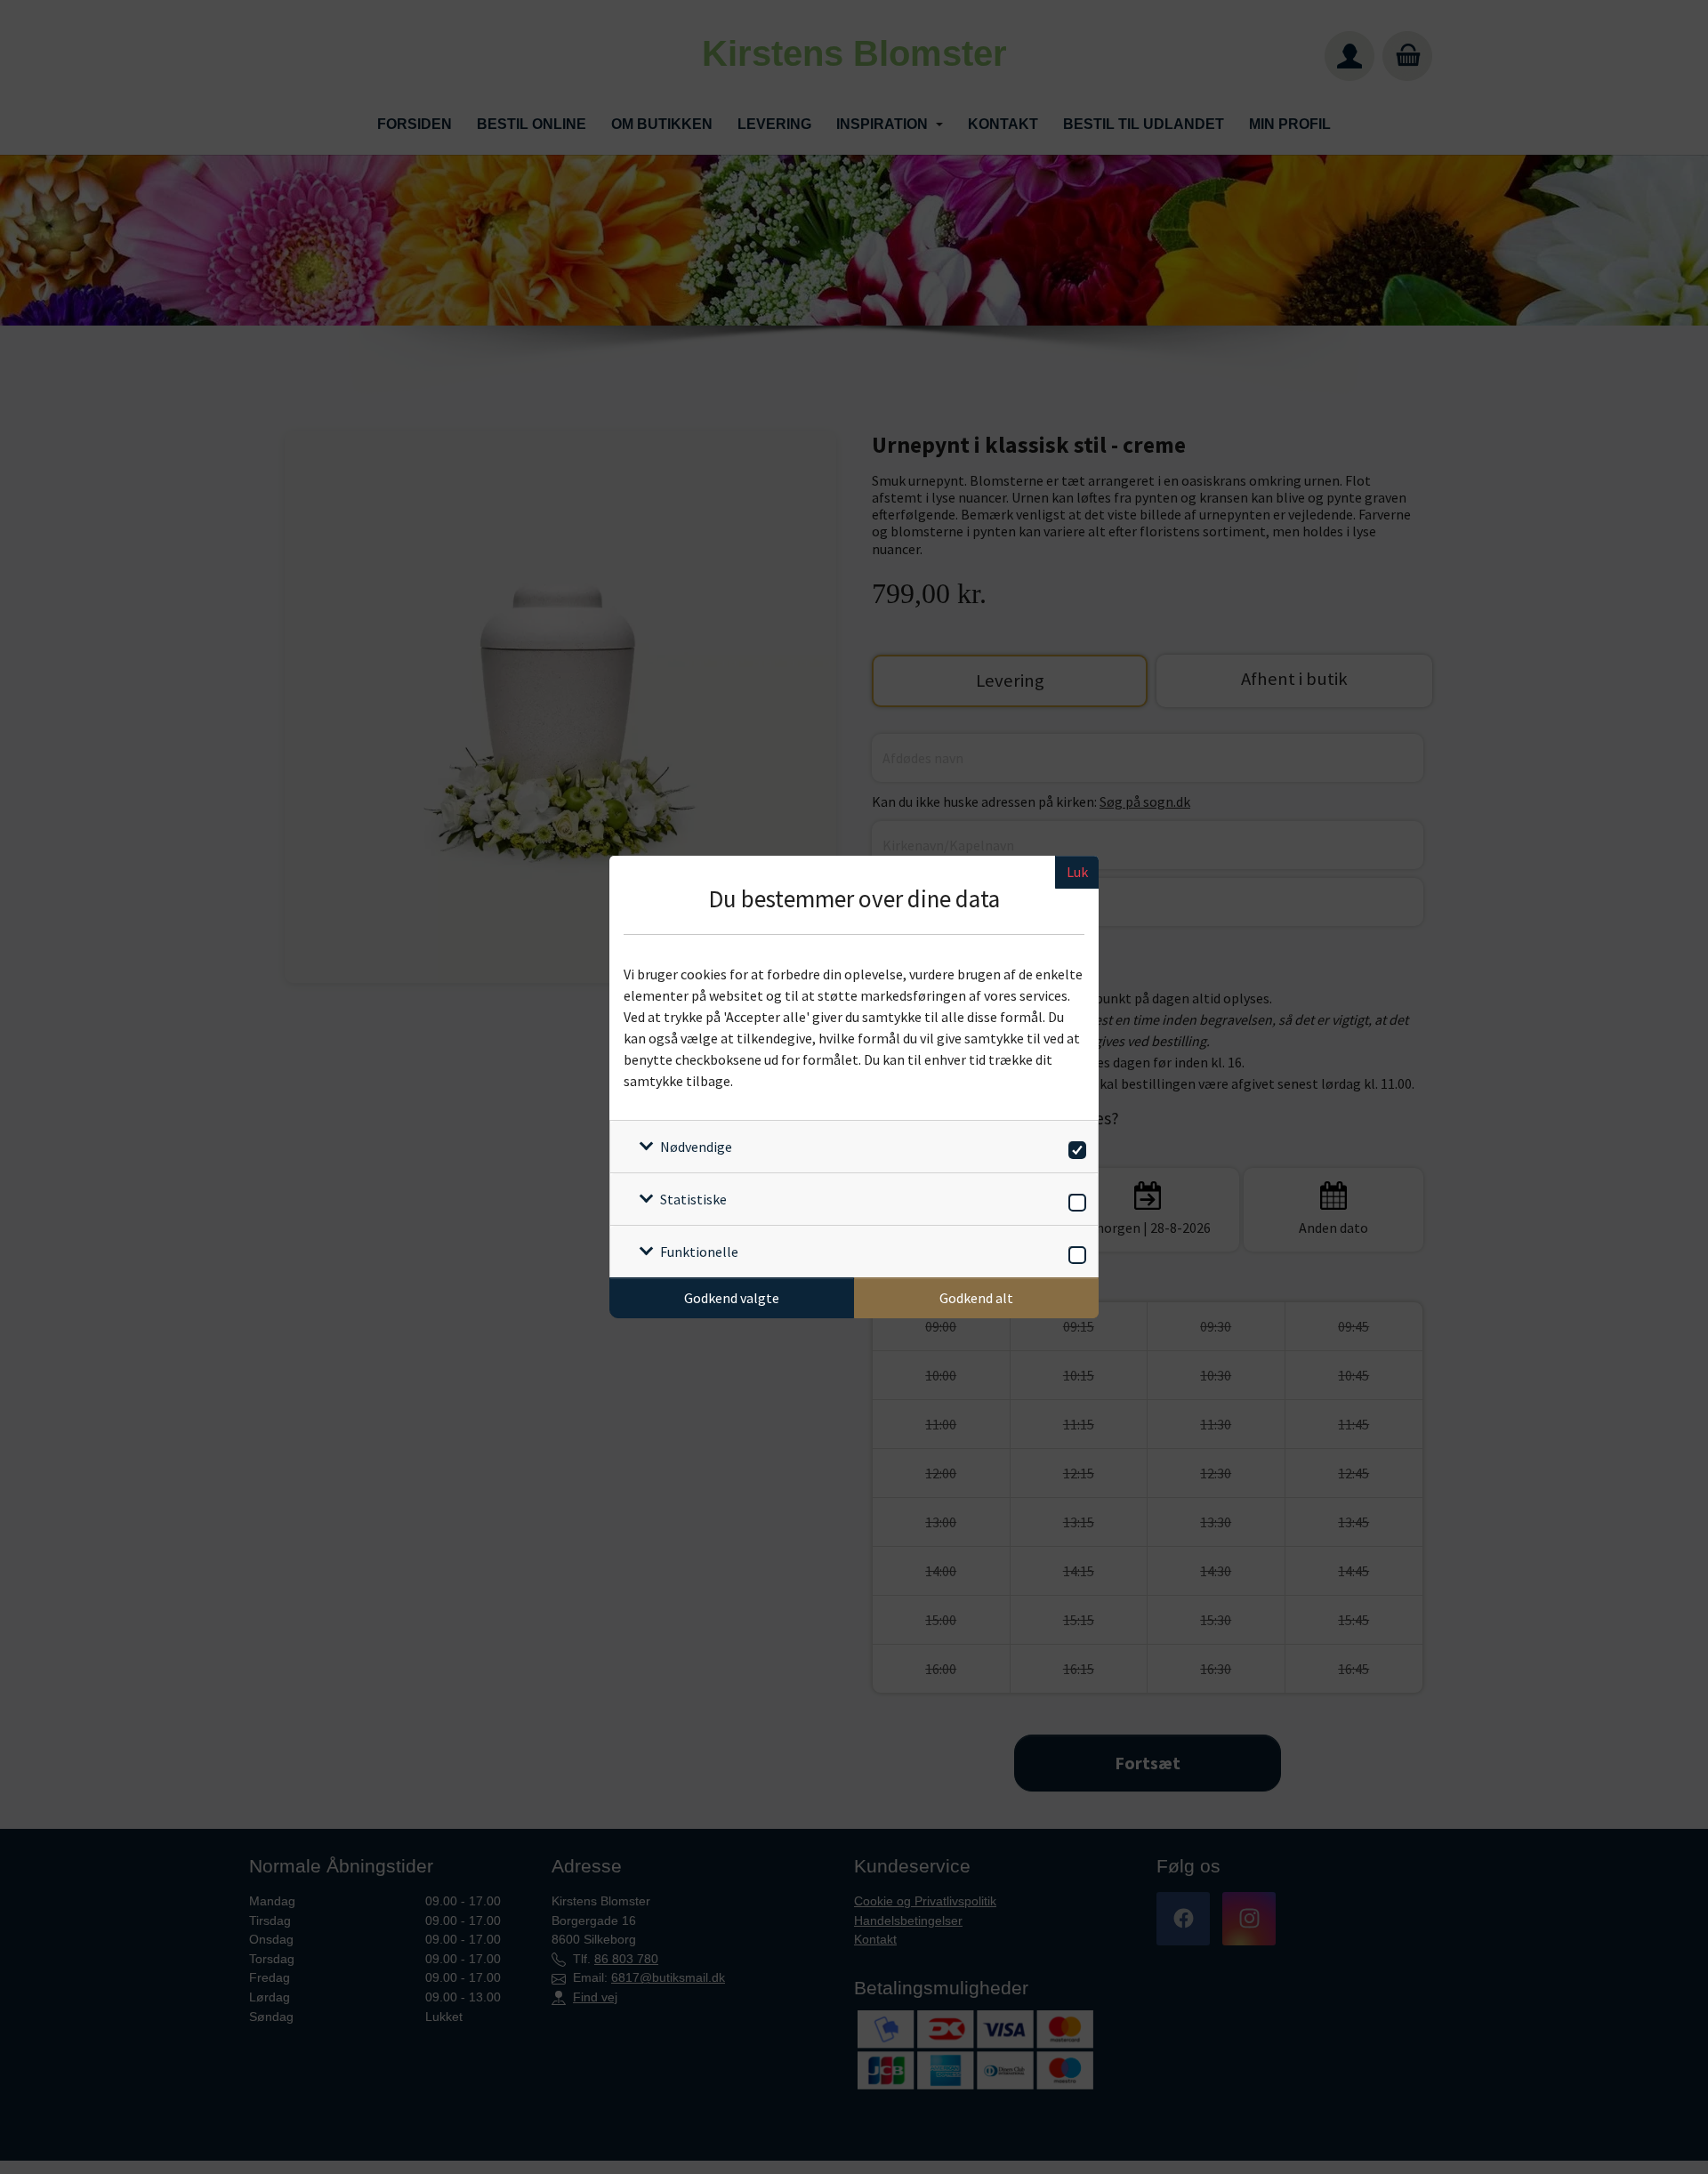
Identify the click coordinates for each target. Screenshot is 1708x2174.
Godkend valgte (732, 1298)
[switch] (1074, 1147)
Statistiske (693, 1199)
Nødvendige (696, 1147)
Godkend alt (976, 1298)
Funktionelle (699, 1252)
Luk (1077, 872)
